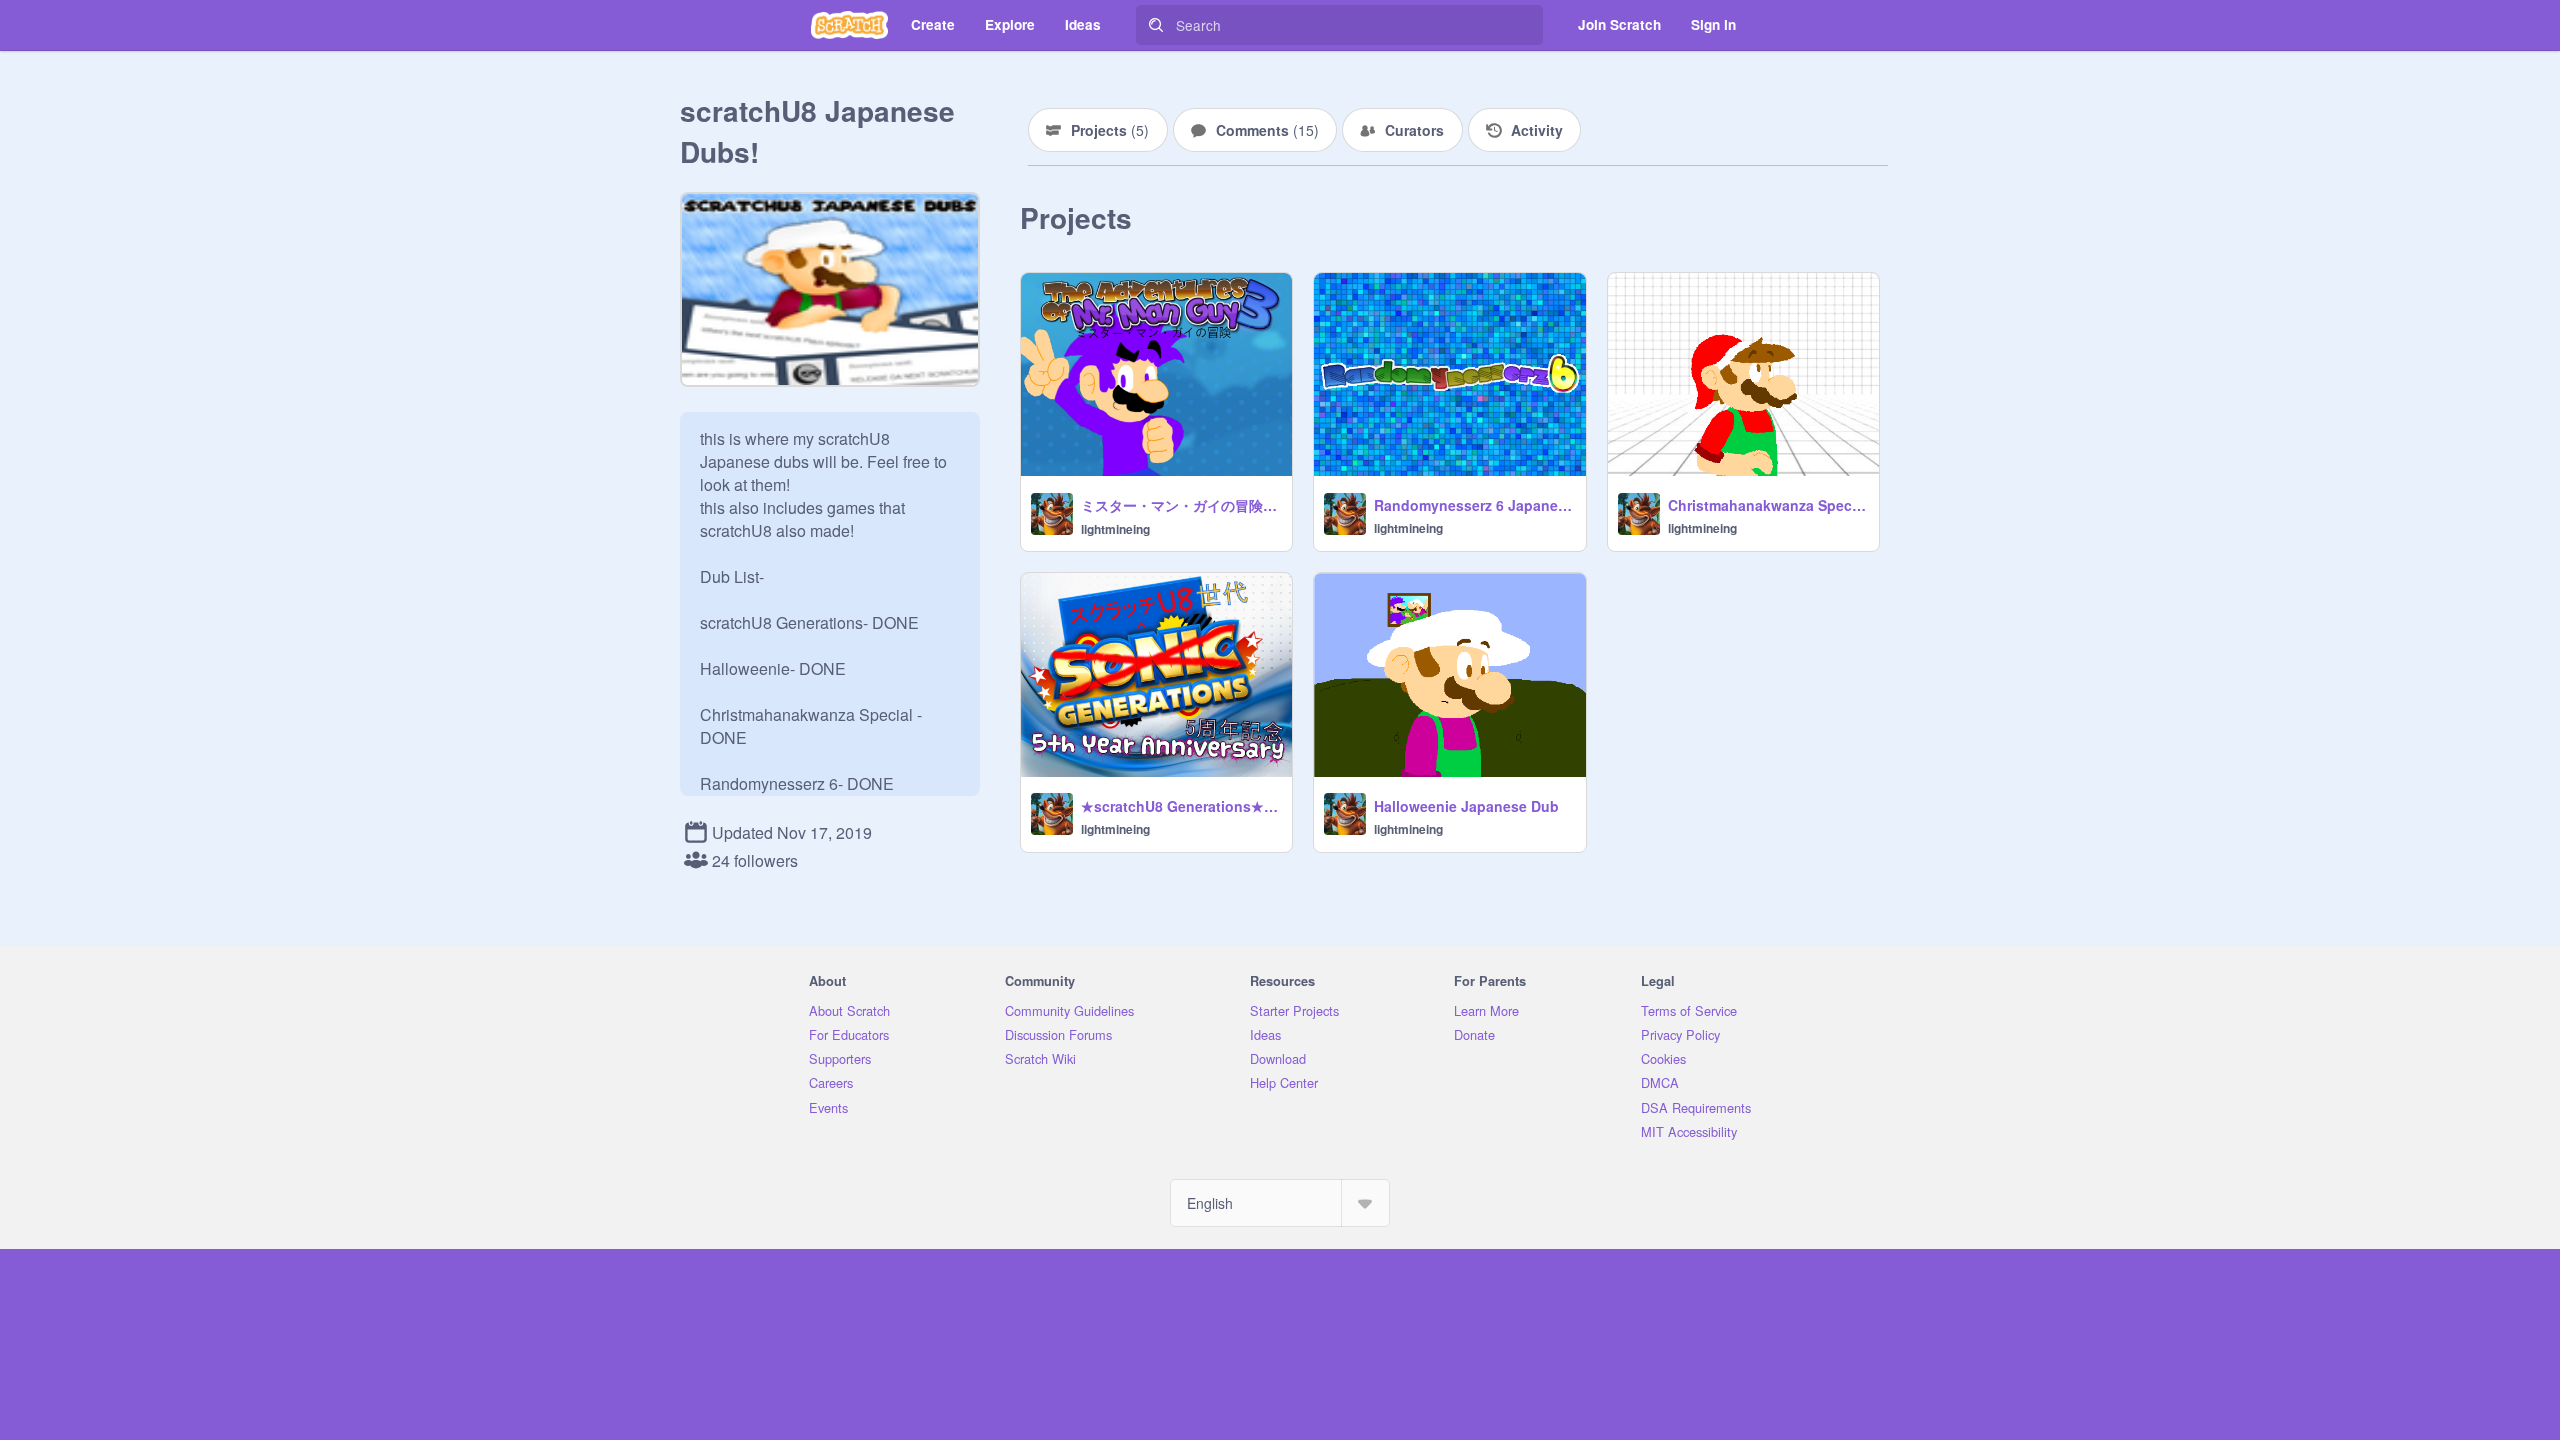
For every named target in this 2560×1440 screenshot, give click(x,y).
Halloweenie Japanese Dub (1466, 806)
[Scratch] (849, 25)
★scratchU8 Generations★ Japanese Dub (1180, 806)
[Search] (1156, 25)
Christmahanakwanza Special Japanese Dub (1767, 505)
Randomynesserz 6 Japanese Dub (1473, 505)
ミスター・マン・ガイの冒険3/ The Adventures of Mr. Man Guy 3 (1180, 505)
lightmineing (1115, 529)
